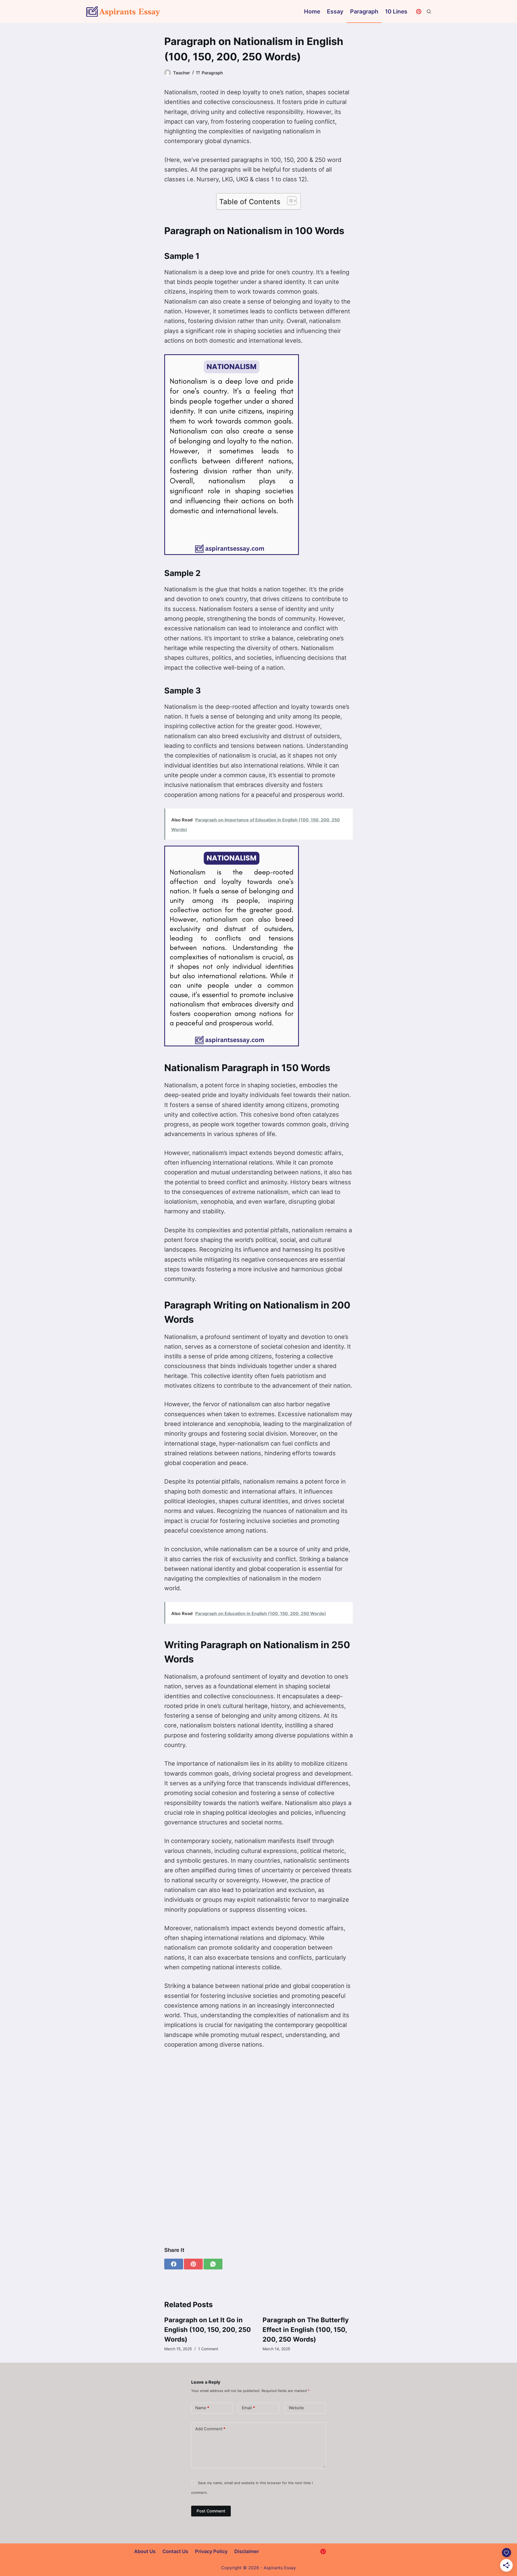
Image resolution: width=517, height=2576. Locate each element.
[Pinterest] (419, 12)
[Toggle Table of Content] (289, 201)
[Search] (429, 11)
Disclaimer (247, 2551)
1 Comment (208, 2349)
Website (296, 2408)
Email (248, 2408)
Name (202, 2408)
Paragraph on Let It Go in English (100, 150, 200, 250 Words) (208, 2330)
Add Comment (210, 2429)
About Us (145, 2551)
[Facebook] (174, 2264)
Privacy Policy (211, 2551)
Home (312, 11)
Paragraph (364, 11)
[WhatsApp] (213, 2264)
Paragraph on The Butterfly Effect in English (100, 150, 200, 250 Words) (306, 2330)
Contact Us (175, 2551)
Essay (335, 11)
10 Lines (396, 11)
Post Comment (211, 2511)
